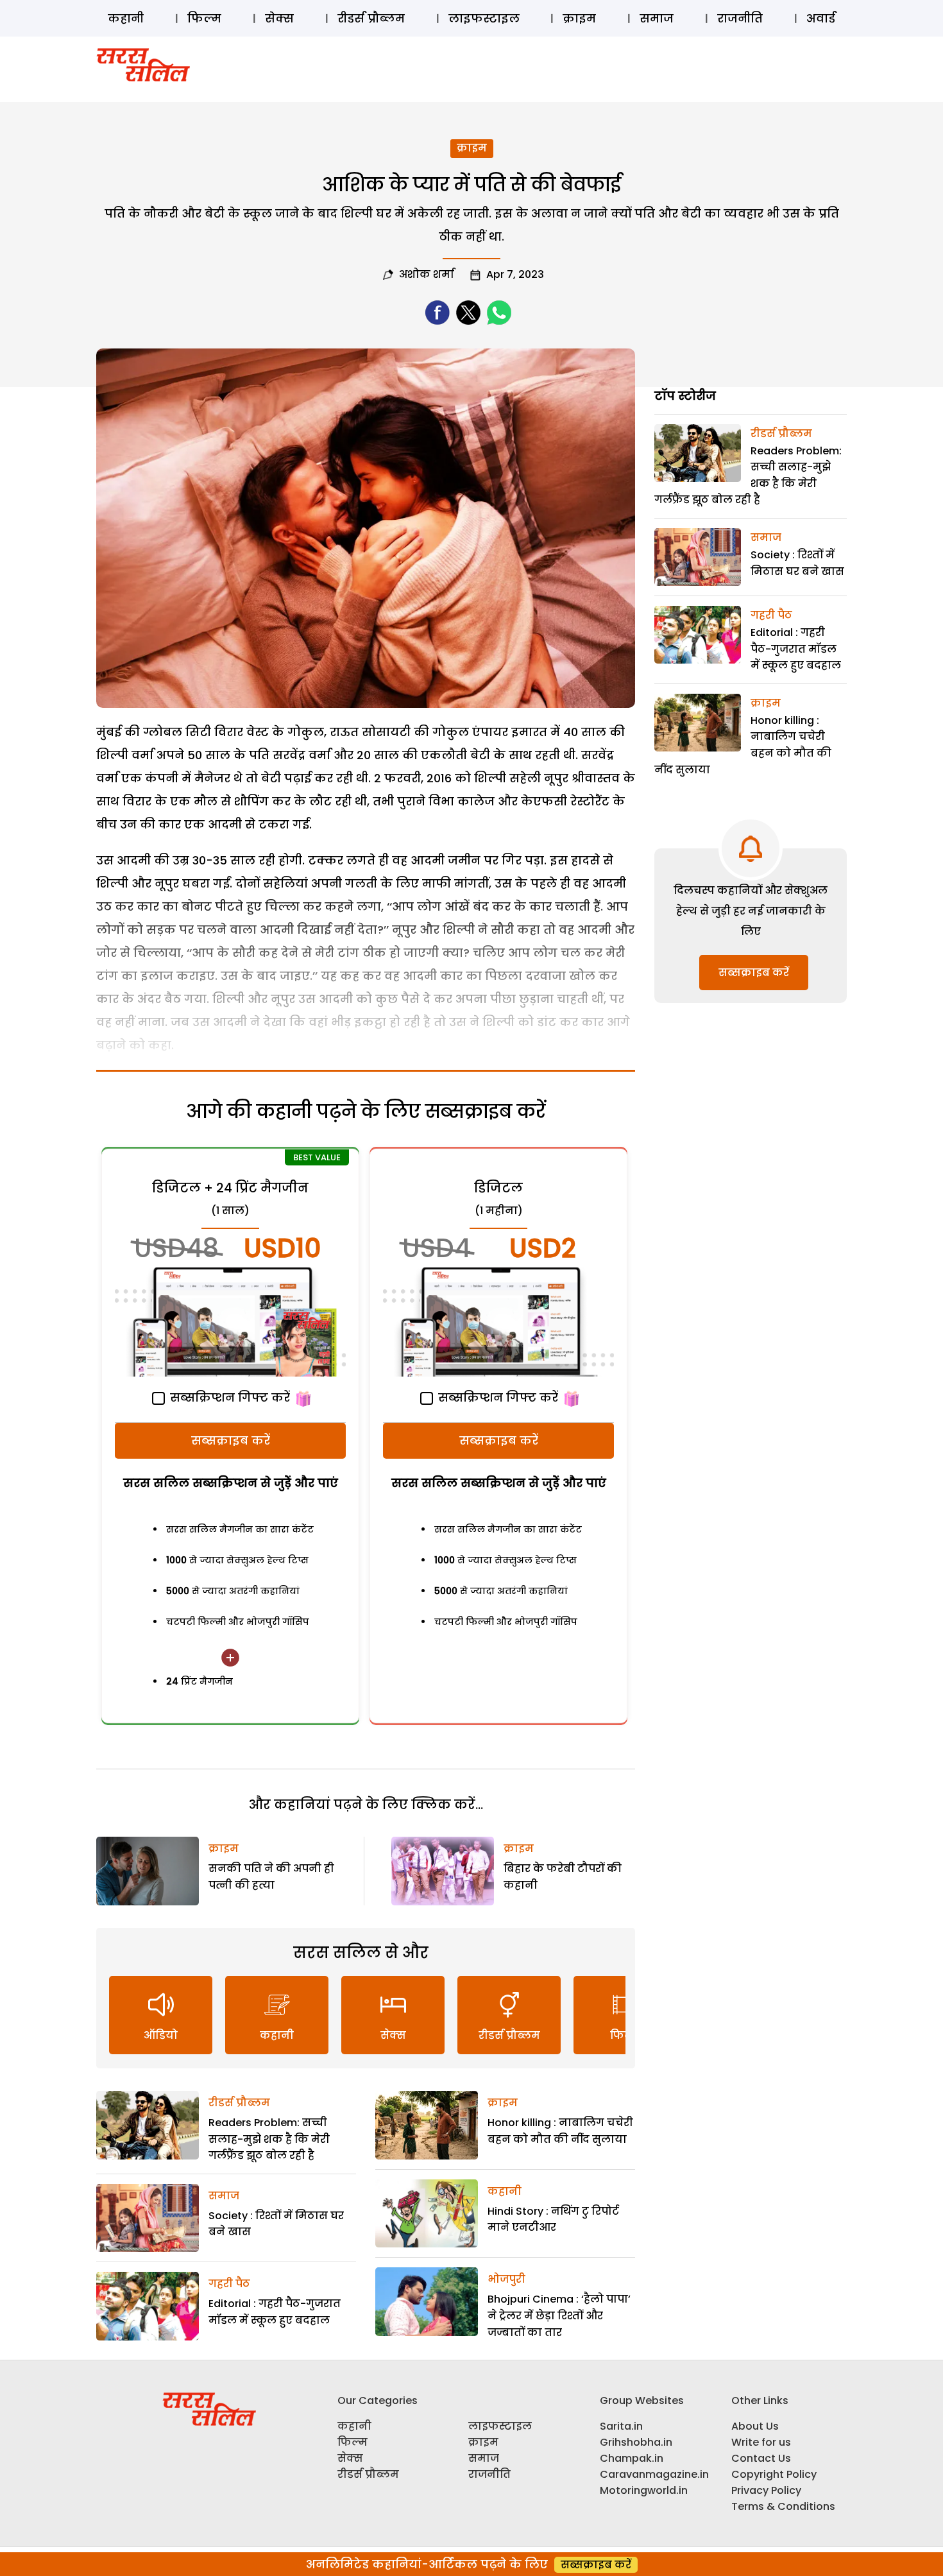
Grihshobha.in (636, 2442)
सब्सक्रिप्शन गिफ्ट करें (228, 1397)
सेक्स (279, 18)
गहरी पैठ (229, 2284)
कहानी (126, 18)
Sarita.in (621, 2426)
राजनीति (740, 18)
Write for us (761, 2442)
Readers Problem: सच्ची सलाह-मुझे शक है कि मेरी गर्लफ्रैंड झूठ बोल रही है (269, 2139)
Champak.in (632, 2458)
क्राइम (579, 18)
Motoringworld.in (644, 2490)
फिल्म (204, 18)
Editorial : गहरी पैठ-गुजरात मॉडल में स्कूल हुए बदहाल (796, 649)
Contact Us (761, 2458)
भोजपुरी (506, 2279)
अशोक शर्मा (427, 274)
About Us (755, 2426)
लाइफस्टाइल (484, 18)
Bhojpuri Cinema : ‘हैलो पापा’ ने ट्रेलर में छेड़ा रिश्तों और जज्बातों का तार (559, 2315)
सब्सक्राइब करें (231, 1440)
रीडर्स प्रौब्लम (371, 18)
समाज (657, 18)
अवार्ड (821, 18)
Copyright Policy (774, 2474)
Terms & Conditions (783, 2506)
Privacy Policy (766, 2490)
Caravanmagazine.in (654, 2474)
